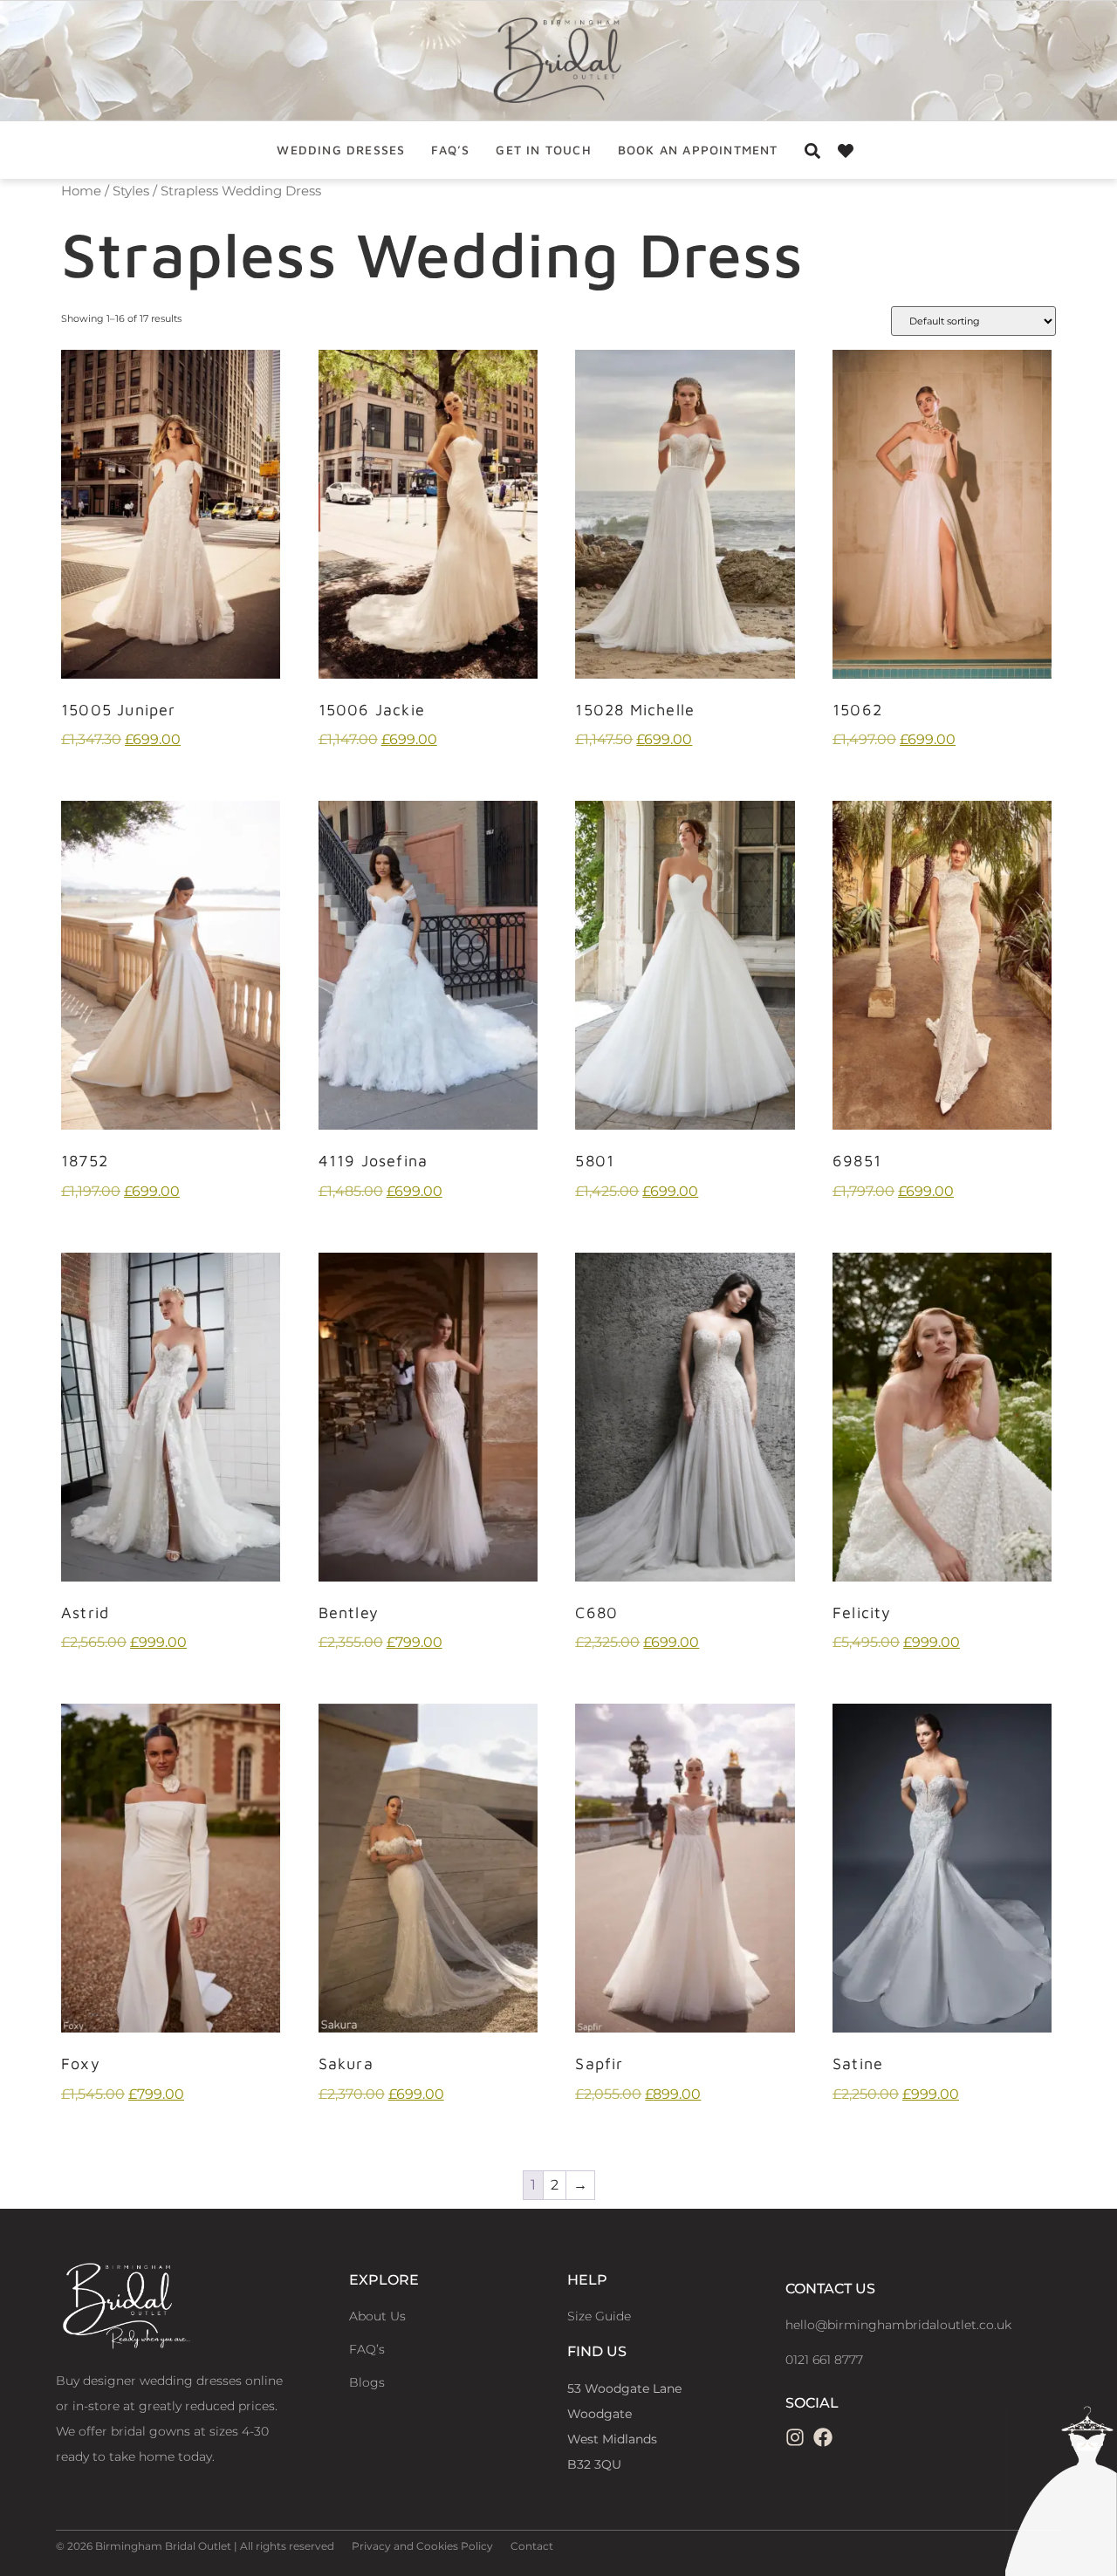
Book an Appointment (698, 150)
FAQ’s (450, 150)
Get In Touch (543, 150)
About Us (377, 2316)
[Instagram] (795, 2437)
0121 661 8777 (824, 2360)
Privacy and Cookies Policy (422, 2546)
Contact (532, 2546)
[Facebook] (823, 2437)
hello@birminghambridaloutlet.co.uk (898, 2325)
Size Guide (599, 2316)
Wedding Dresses (341, 150)
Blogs (367, 2382)
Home (81, 191)
